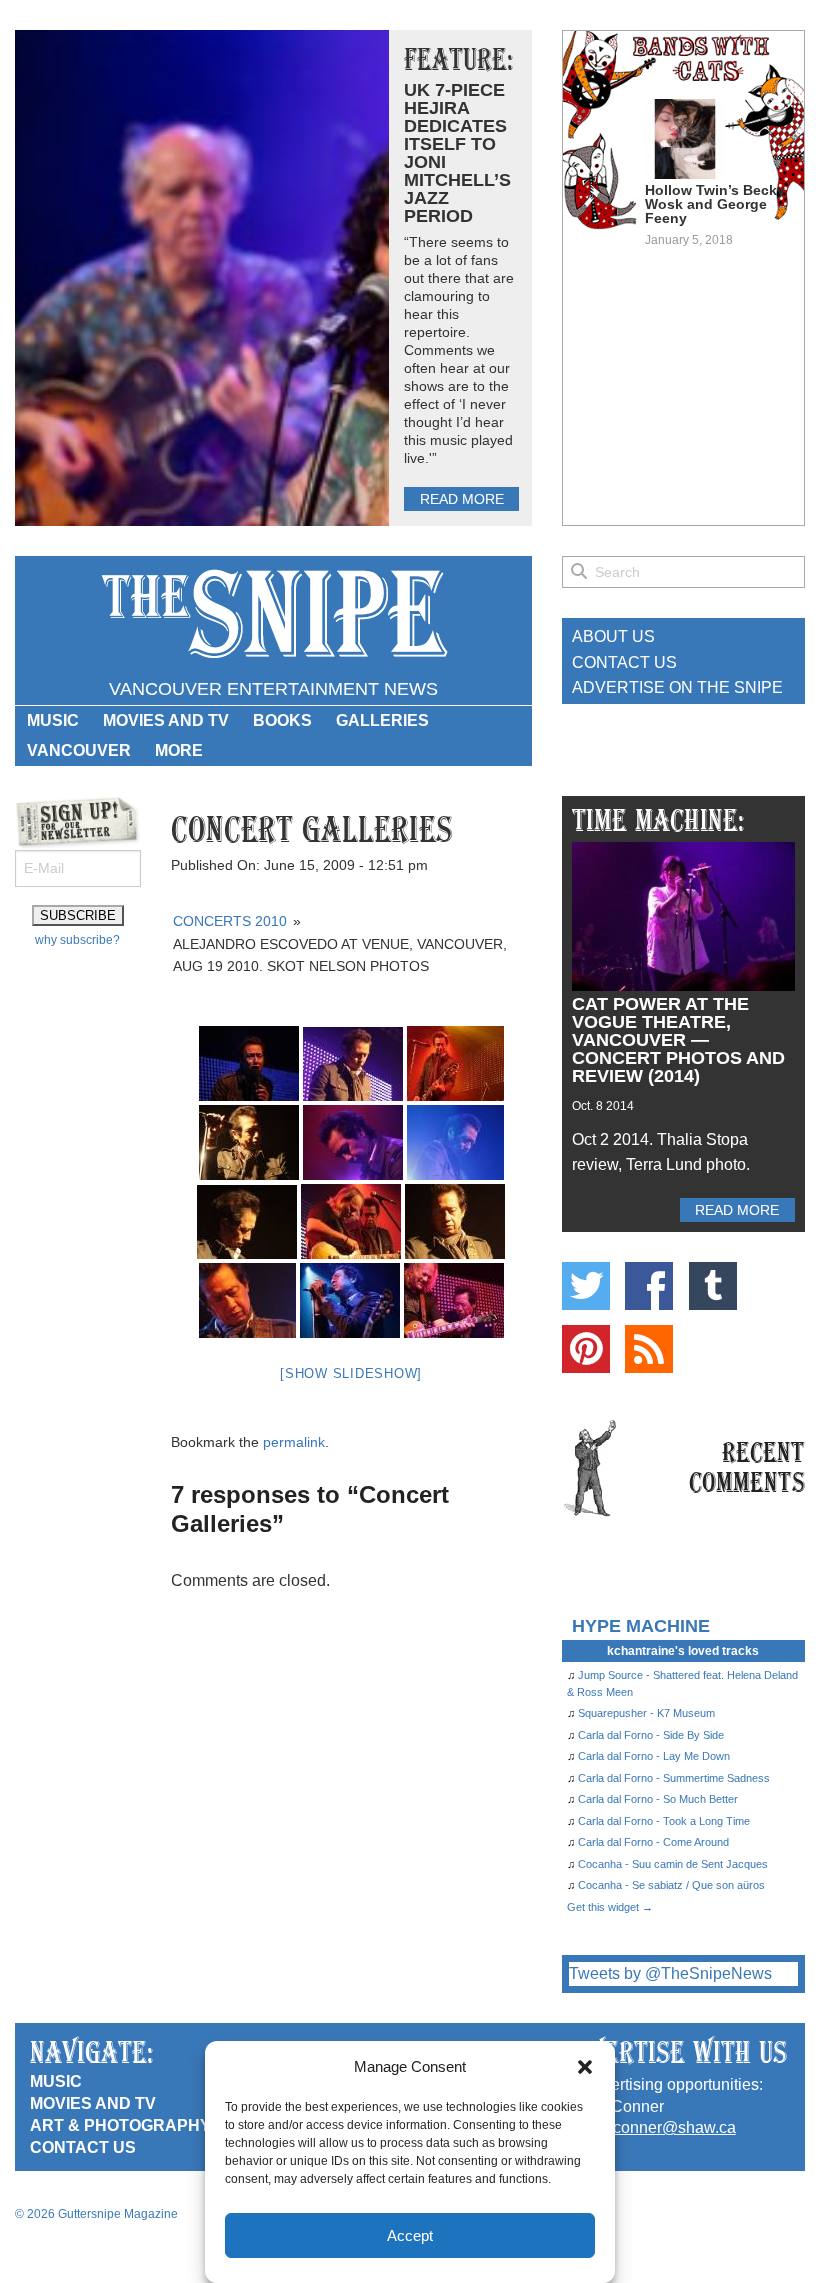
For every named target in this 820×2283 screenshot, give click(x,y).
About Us (613, 636)
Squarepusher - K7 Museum (646, 1713)
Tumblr (713, 1286)
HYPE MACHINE (641, 1625)
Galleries (382, 720)
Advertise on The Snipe (677, 687)
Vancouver (79, 750)
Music (53, 720)
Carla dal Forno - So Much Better (658, 1799)
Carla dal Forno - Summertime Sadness (674, 1778)
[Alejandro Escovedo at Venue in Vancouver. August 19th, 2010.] (249, 1063)
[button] (585, 2067)
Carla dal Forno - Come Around (653, 1842)
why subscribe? (77, 940)
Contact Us (624, 662)
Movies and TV (166, 720)
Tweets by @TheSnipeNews (670, 1973)
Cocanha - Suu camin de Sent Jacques (673, 1864)
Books (282, 720)
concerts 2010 (230, 921)
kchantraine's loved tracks (683, 1651)
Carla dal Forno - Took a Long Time (664, 1821)
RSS (649, 1349)
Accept (410, 2235)
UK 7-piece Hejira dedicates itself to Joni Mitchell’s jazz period (457, 153)
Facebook (649, 1286)
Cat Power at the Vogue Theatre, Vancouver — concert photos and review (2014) (678, 1040)
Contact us (83, 2147)
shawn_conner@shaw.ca (646, 2127)
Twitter (586, 1286)
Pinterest (586, 1349)
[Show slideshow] (351, 1373)
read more (462, 499)
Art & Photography (120, 2125)
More (179, 750)
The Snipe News (273, 614)
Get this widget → (610, 1907)
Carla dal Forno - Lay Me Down (654, 1756)
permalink (294, 1442)
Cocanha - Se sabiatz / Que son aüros (671, 1885)
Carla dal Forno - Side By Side (651, 1735)
